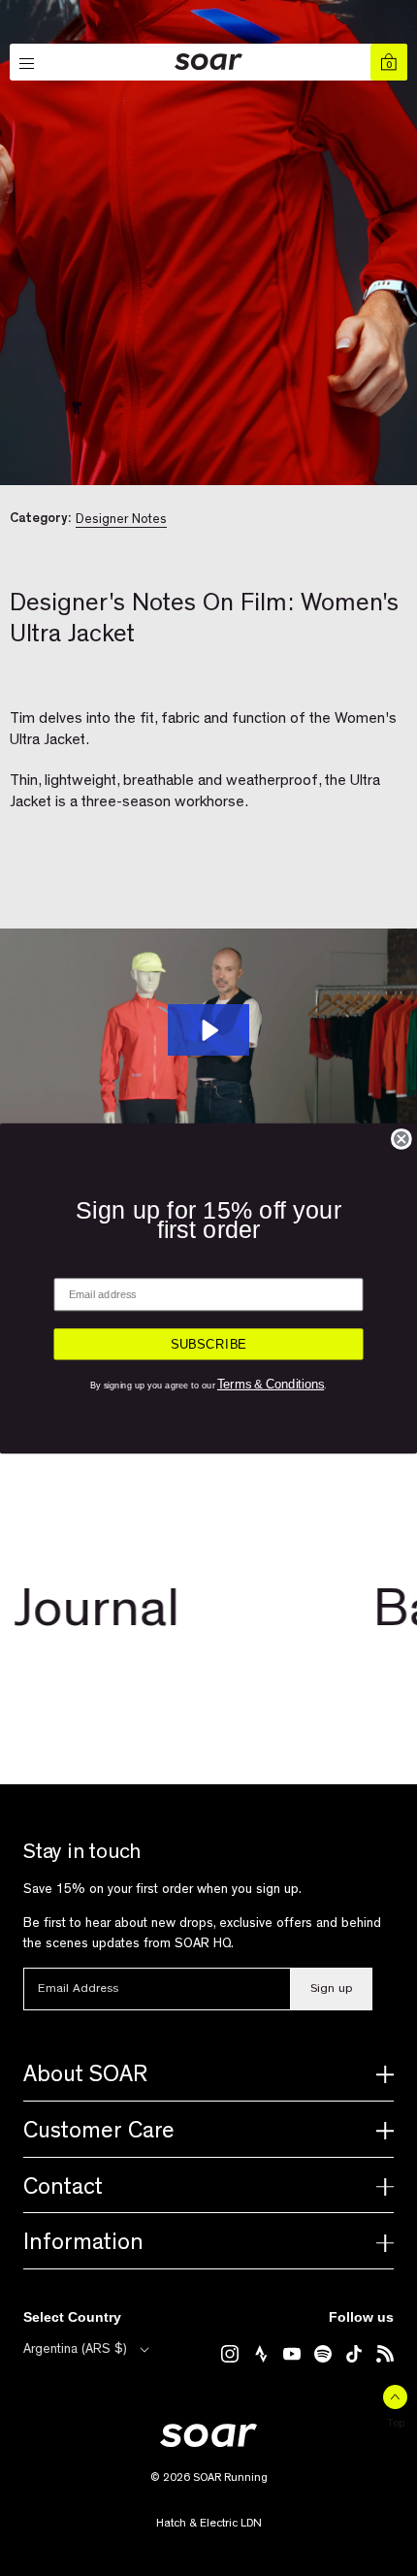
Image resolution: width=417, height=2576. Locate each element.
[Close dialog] (401, 1138)
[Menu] (28, 64)
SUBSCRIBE (209, 1344)
